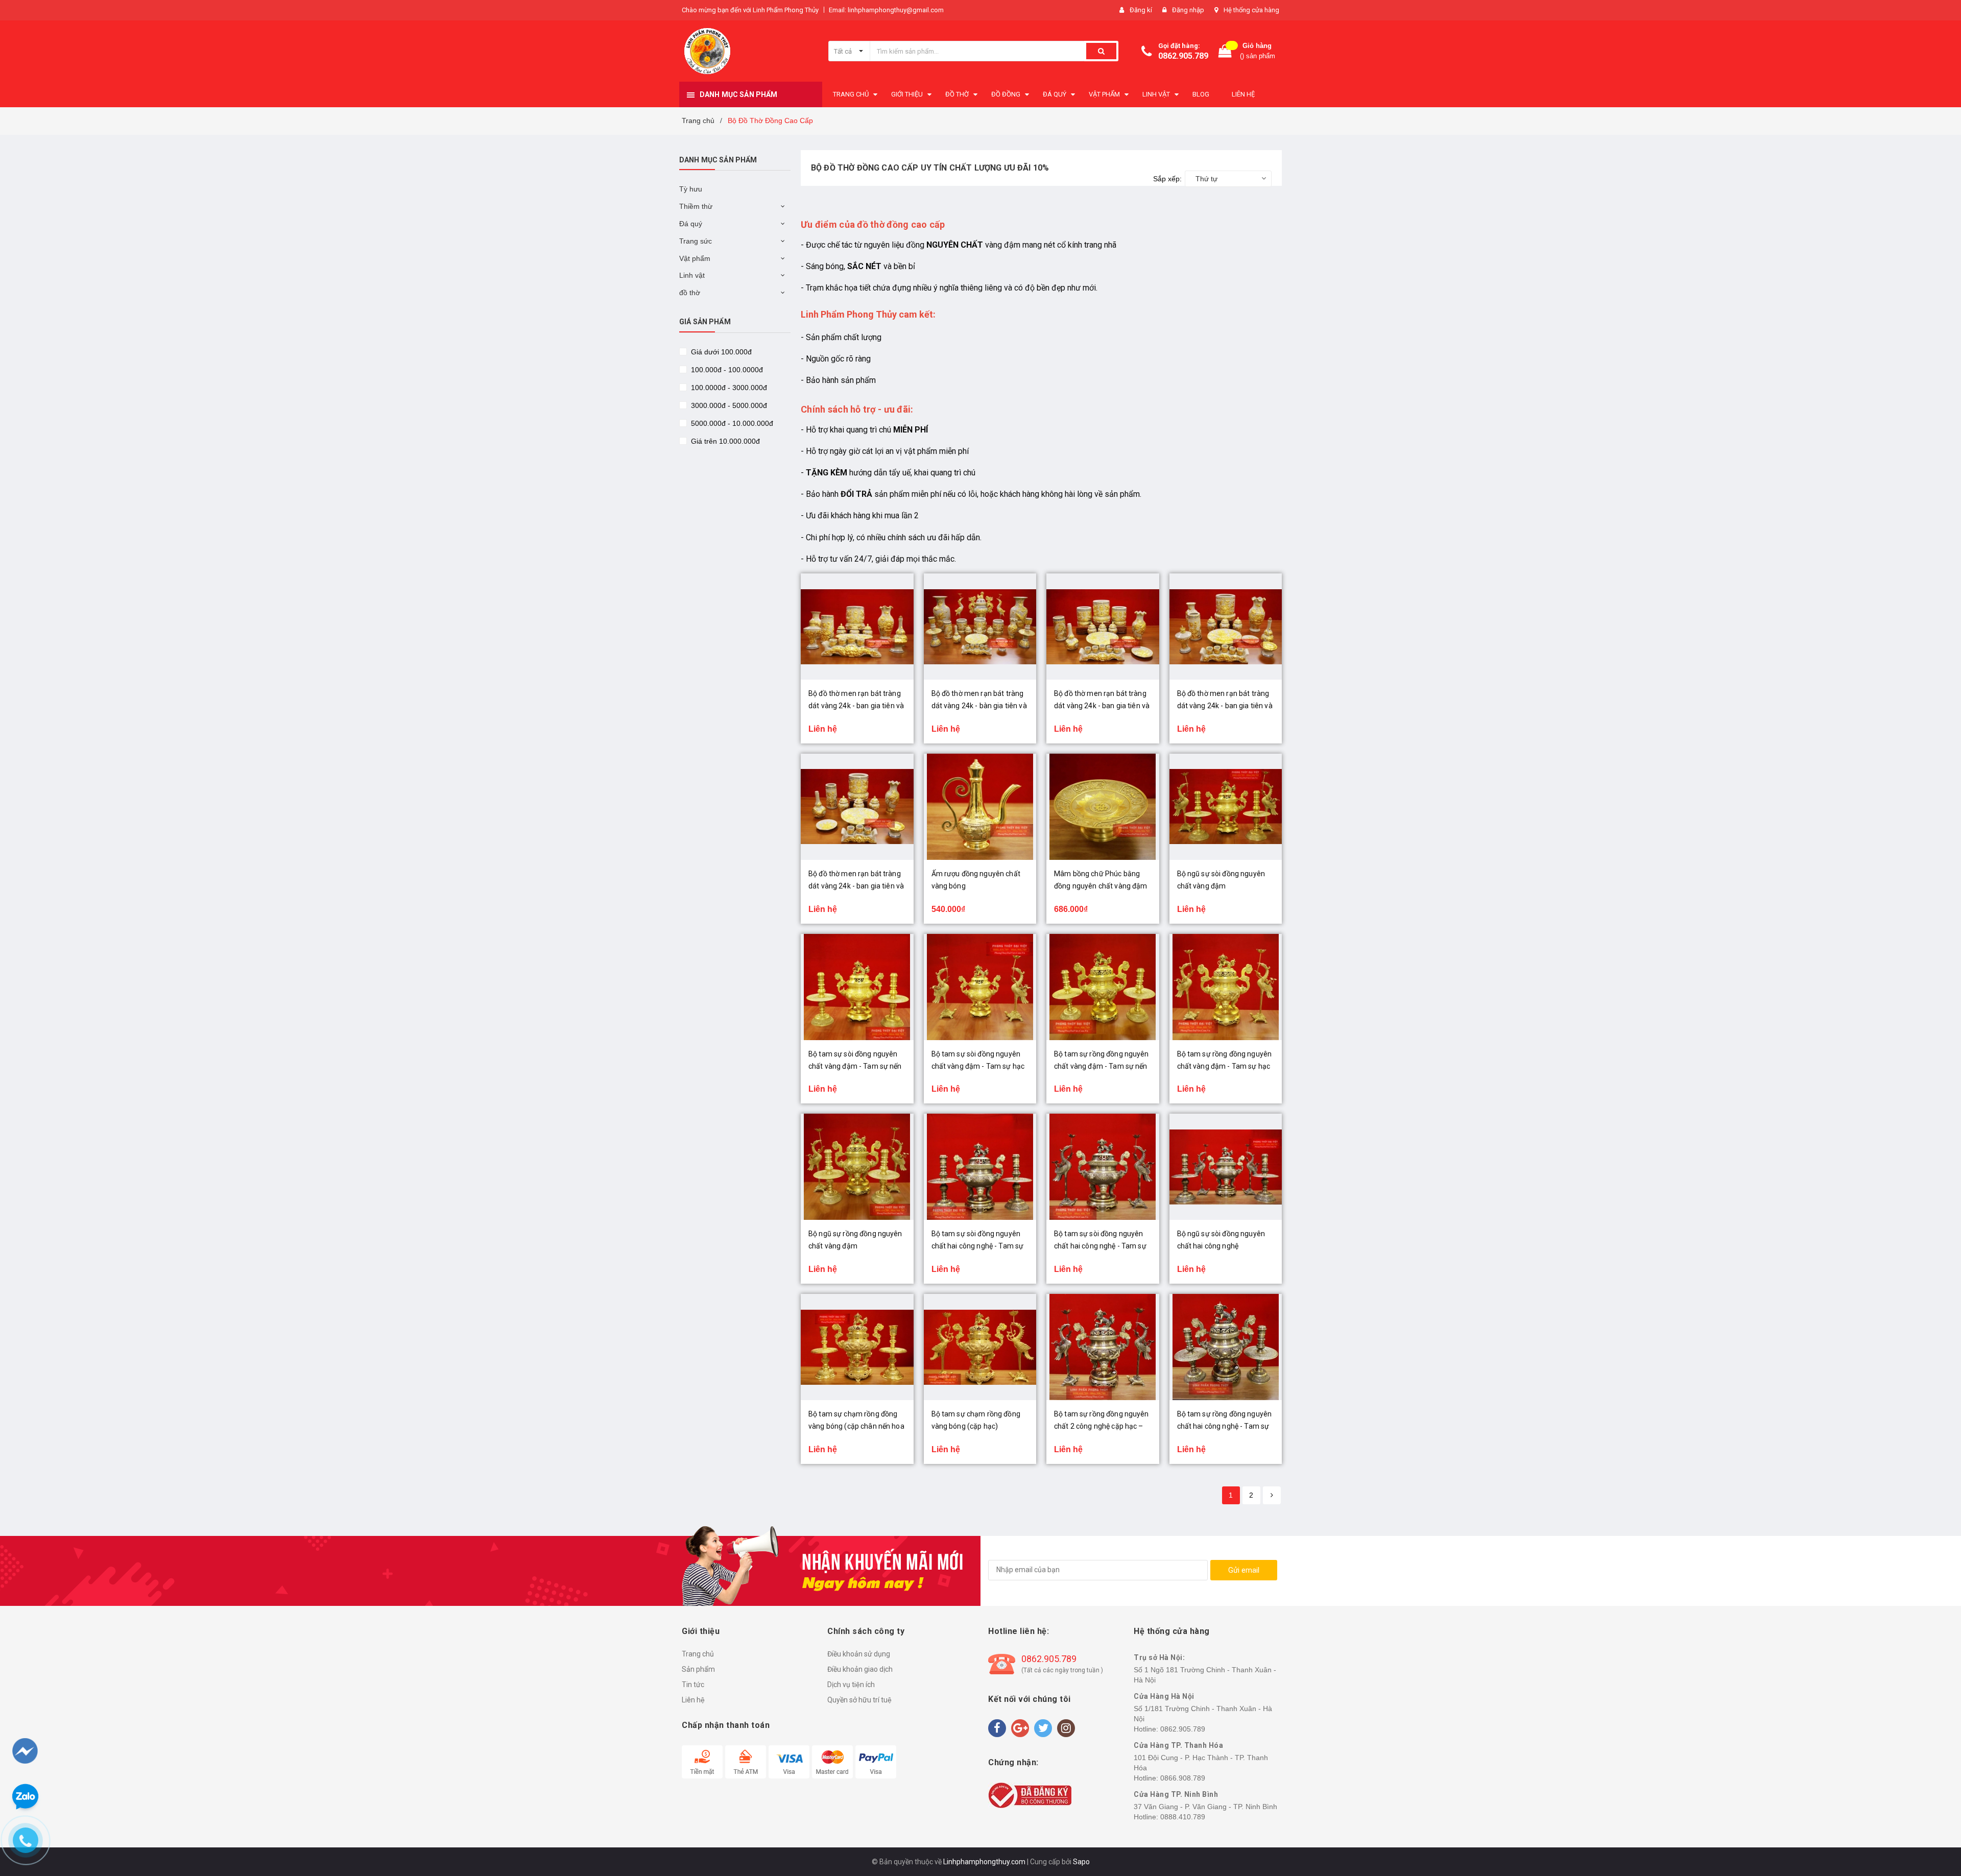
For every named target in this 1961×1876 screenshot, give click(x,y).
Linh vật (692, 275)
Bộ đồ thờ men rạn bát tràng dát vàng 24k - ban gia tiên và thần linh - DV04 (1225, 706)
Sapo (1081, 1862)
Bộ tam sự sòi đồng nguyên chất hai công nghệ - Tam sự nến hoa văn (978, 1246)
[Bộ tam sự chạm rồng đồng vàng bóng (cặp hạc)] (980, 1347)
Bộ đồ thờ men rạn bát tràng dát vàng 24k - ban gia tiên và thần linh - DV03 (856, 886)
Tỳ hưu (691, 189)
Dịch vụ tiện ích (851, 1685)
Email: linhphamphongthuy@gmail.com (886, 10)
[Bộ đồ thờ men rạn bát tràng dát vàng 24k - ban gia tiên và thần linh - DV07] (857, 627)
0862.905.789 (1183, 56)
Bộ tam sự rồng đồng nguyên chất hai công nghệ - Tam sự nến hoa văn (1225, 1426)
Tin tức (693, 1685)
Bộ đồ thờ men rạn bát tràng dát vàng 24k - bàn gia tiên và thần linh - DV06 (979, 706)
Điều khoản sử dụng (859, 1654)
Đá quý (691, 224)
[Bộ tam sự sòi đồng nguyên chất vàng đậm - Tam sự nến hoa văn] (857, 987)
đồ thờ (690, 293)
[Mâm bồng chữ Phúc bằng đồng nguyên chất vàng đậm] (1103, 807)
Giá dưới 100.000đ (720, 352)
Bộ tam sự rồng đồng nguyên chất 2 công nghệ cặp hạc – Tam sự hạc (1102, 1426)
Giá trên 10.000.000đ (724, 441)
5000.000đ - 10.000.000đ (731, 423)
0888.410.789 (1183, 1817)
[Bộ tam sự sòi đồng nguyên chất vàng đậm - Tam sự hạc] (980, 987)
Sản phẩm (698, 1669)
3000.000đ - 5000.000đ (728, 405)
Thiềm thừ (696, 206)
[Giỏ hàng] (1225, 51)
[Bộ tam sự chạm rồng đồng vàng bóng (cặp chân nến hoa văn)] (857, 1347)
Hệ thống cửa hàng (1251, 10)
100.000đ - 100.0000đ (726, 370)
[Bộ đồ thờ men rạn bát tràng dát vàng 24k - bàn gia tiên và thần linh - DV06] (980, 627)
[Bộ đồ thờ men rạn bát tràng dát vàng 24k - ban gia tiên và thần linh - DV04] (1226, 627)
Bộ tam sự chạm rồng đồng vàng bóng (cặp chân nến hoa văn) (856, 1426)
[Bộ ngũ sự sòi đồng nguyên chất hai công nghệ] (1226, 1167)
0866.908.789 (1183, 1778)
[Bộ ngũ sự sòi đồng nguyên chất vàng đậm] (1226, 807)
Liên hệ (693, 1700)
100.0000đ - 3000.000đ (728, 388)
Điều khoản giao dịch (860, 1669)
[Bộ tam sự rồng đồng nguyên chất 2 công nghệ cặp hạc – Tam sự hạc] (1103, 1347)
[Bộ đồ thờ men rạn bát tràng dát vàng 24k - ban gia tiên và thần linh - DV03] (857, 807)
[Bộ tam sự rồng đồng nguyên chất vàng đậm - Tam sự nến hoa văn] (1103, 987)
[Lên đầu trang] (1934, 1815)
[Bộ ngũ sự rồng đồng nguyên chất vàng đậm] (857, 1167)
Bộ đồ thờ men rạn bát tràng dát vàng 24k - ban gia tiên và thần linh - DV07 (856, 706)
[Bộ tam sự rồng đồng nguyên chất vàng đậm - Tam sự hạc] (1226, 987)
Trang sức (696, 241)
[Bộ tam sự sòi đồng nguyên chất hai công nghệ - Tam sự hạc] (1103, 1167)
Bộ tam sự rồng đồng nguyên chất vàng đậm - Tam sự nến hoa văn (1102, 1066)
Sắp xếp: (1167, 179)
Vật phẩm (695, 258)
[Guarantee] (1030, 1794)
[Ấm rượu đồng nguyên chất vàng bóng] (980, 807)
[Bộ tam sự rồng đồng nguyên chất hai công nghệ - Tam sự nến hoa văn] (1226, 1347)
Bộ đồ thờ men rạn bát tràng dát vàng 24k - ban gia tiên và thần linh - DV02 (1102, 706)
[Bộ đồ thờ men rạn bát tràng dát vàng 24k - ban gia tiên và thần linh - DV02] (1103, 627)
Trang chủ (698, 1654)
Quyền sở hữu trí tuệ (859, 1700)
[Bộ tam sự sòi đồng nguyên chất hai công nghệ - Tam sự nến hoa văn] (980, 1167)
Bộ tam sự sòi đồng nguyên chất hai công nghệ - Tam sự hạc (1100, 1246)
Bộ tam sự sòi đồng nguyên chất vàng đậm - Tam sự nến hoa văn (855, 1066)
